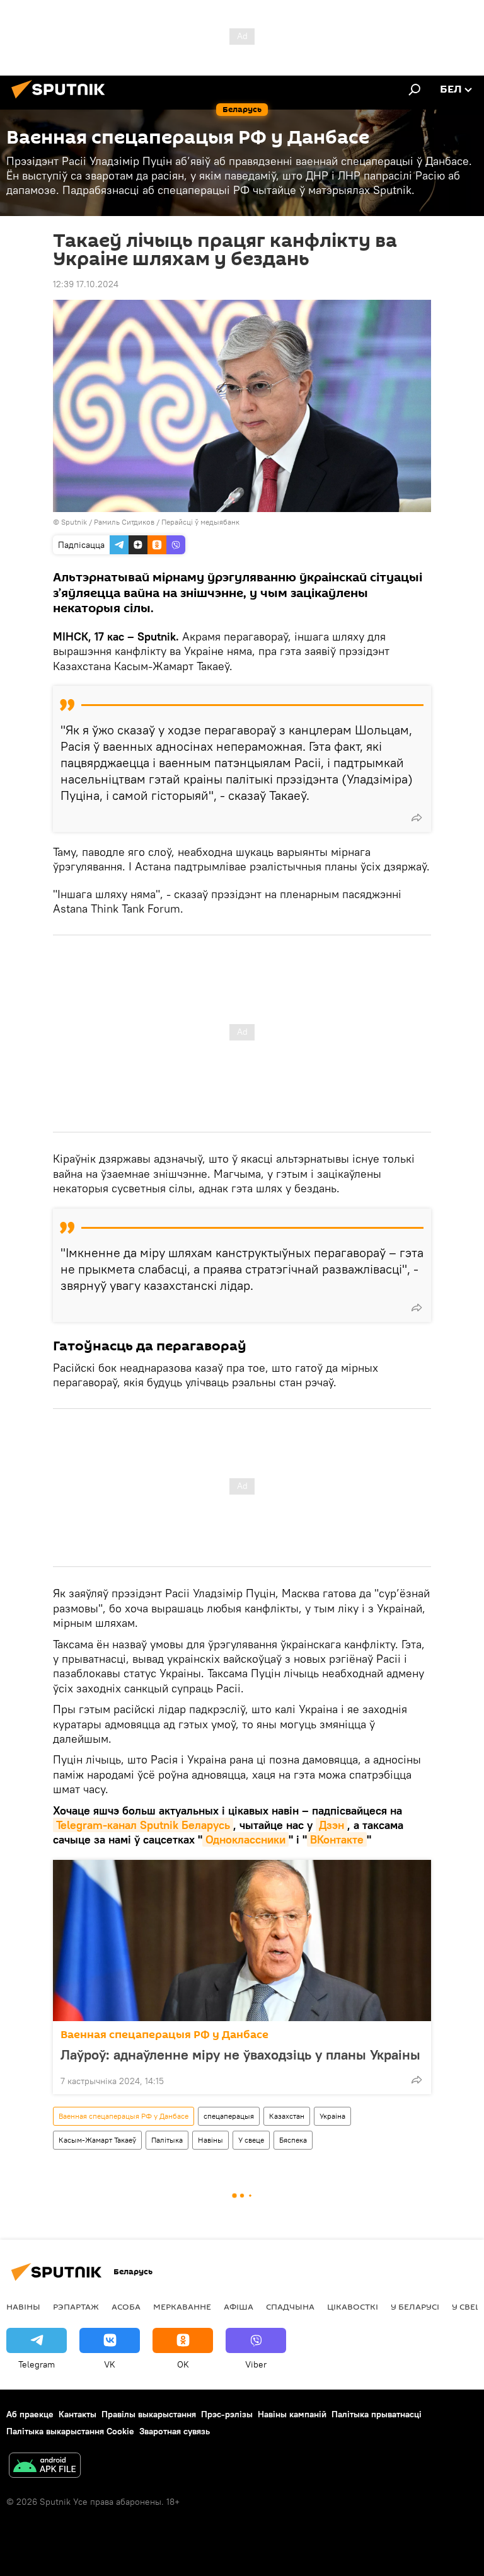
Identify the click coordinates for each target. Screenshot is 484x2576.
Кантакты (78, 2414)
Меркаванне (182, 2306)
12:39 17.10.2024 (86, 284)
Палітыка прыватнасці (377, 2414)
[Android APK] (45, 2467)
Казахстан (287, 2116)
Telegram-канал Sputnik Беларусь (143, 1825)
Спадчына (290, 2306)
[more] (417, 818)
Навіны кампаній (292, 2414)
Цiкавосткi (353, 2306)
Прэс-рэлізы (227, 2414)
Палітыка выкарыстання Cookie (70, 2431)
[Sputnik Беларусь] (62, 100)
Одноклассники (245, 1839)
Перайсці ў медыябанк (200, 522)
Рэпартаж (76, 2306)
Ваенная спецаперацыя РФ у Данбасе (164, 2035)
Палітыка (167, 2140)
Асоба (126, 2306)
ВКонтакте (337, 1839)
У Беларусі (415, 2306)
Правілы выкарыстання (149, 2414)
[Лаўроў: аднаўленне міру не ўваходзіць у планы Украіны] (242, 1941)
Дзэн (331, 1825)
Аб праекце (30, 2414)
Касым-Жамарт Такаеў (97, 2140)
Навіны (210, 2140)
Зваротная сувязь (175, 2431)
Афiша (239, 2306)
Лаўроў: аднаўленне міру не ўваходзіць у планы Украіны (240, 2055)
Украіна (332, 2116)
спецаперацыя (229, 2116)
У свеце (251, 2140)
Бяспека (293, 2140)
